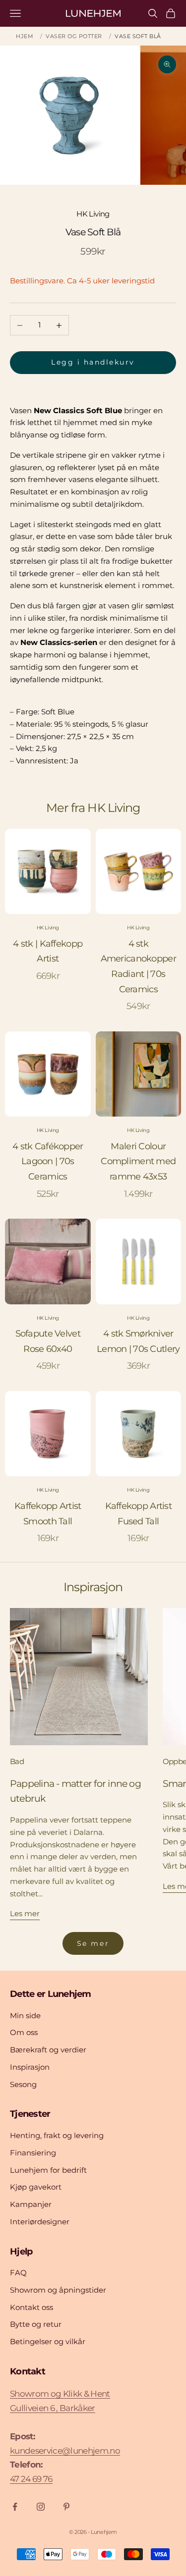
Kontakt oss (31, 2307)
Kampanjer (31, 2204)
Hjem (25, 36)
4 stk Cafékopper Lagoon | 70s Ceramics (48, 1161)
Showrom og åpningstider (58, 2290)
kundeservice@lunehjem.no (65, 2451)
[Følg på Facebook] (15, 2507)
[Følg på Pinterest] (66, 2507)
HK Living (93, 214)
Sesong (23, 2084)
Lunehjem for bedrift (48, 2170)
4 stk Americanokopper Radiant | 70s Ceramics (138, 966)
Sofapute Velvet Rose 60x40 (48, 1341)
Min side (25, 2015)
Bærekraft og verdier (48, 2050)
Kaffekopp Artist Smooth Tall (48, 1514)
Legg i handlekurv (93, 362)
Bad (17, 1761)
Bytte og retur (36, 2324)
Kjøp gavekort (36, 2187)
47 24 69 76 (31, 2479)
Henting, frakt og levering (57, 2135)
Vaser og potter (74, 36)
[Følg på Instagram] (41, 2507)
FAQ (18, 2273)
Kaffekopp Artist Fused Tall (138, 1514)
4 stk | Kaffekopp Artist (48, 951)
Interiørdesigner (40, 2222)
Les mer (25, 1913)
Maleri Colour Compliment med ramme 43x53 (138, 1161)
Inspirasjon (30, 2067)
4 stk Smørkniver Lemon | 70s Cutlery (138, 1341)
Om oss (24, 2032)
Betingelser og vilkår (48, 2341)
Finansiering (33, 2153)
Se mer (93, 1943)
